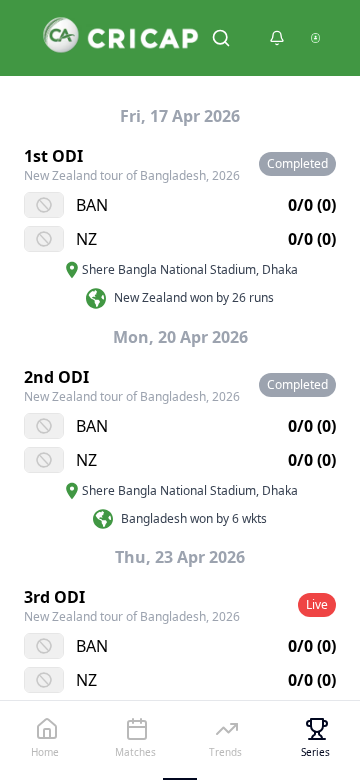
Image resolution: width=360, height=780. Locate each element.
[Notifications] (277, 38)
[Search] (221, 38)
